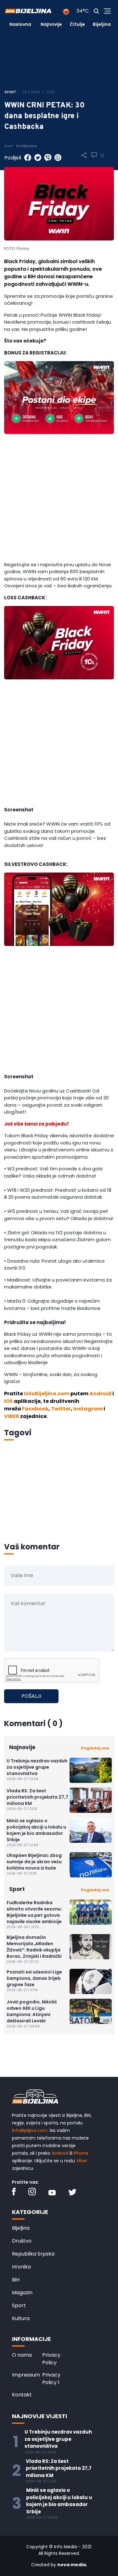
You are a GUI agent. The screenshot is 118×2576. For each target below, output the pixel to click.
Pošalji (31, 1696)
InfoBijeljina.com (47, 1394)
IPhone (81, 2153)
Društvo (22, 2241)
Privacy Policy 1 (51, 2379)
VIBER (12, 1416)
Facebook (35, 1409)
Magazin (22, 2293)
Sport (19, 2305)
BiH (16, 2280)
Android (100, 1394)
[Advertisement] (59, 500)
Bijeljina (102, 24)
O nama (22, 2355)
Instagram (88, 1409)
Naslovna (20, 24)
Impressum (26, 2375)
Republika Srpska (33, 2254)
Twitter (61, 1409)
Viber (82, 2161)
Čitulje (77, 24)
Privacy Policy (51, 2359)
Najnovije (51, 24)
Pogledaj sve (95, 1748)
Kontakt (22, 2395)
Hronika (21, 2267)
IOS (8, 1401)
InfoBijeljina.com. (30, 2130)
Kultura (21, 2318)
